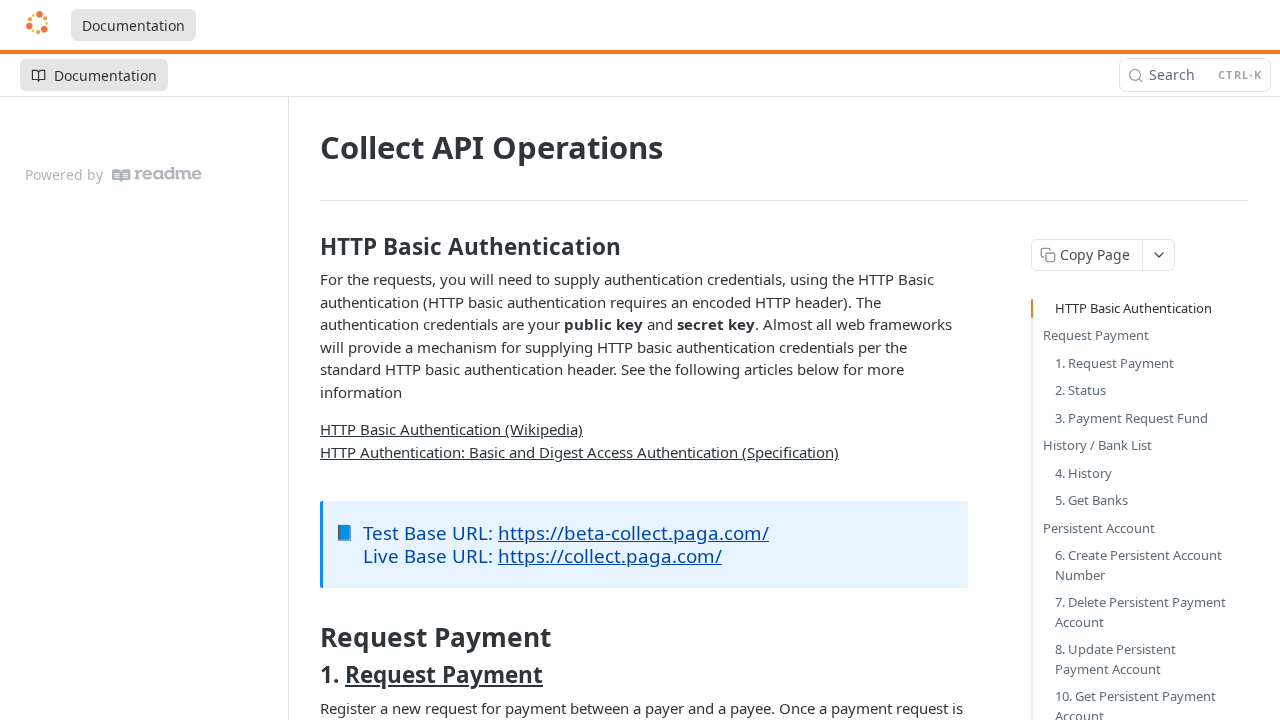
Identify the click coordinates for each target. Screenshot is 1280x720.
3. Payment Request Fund (1131, 418)
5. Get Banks (1091, 500)
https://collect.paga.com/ (610, 555)
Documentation (133, 25)
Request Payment (444, 674)
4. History (1083, 473)
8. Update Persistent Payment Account (1115, 659)
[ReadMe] (157, 174)
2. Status (1080, 390)
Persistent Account (1099, 528)
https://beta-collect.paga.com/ (633, 532)
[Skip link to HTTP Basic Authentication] (306, 247)
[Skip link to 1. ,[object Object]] (306, 675)
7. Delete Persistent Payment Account (1140, 612)
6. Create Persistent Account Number (1138, 565)
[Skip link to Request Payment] (306, 637)
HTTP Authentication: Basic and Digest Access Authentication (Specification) (579, 452)
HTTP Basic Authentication (1133, 308)
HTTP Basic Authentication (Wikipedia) (451, 429)
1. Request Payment (1114, 363)
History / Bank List (1097, 445)
